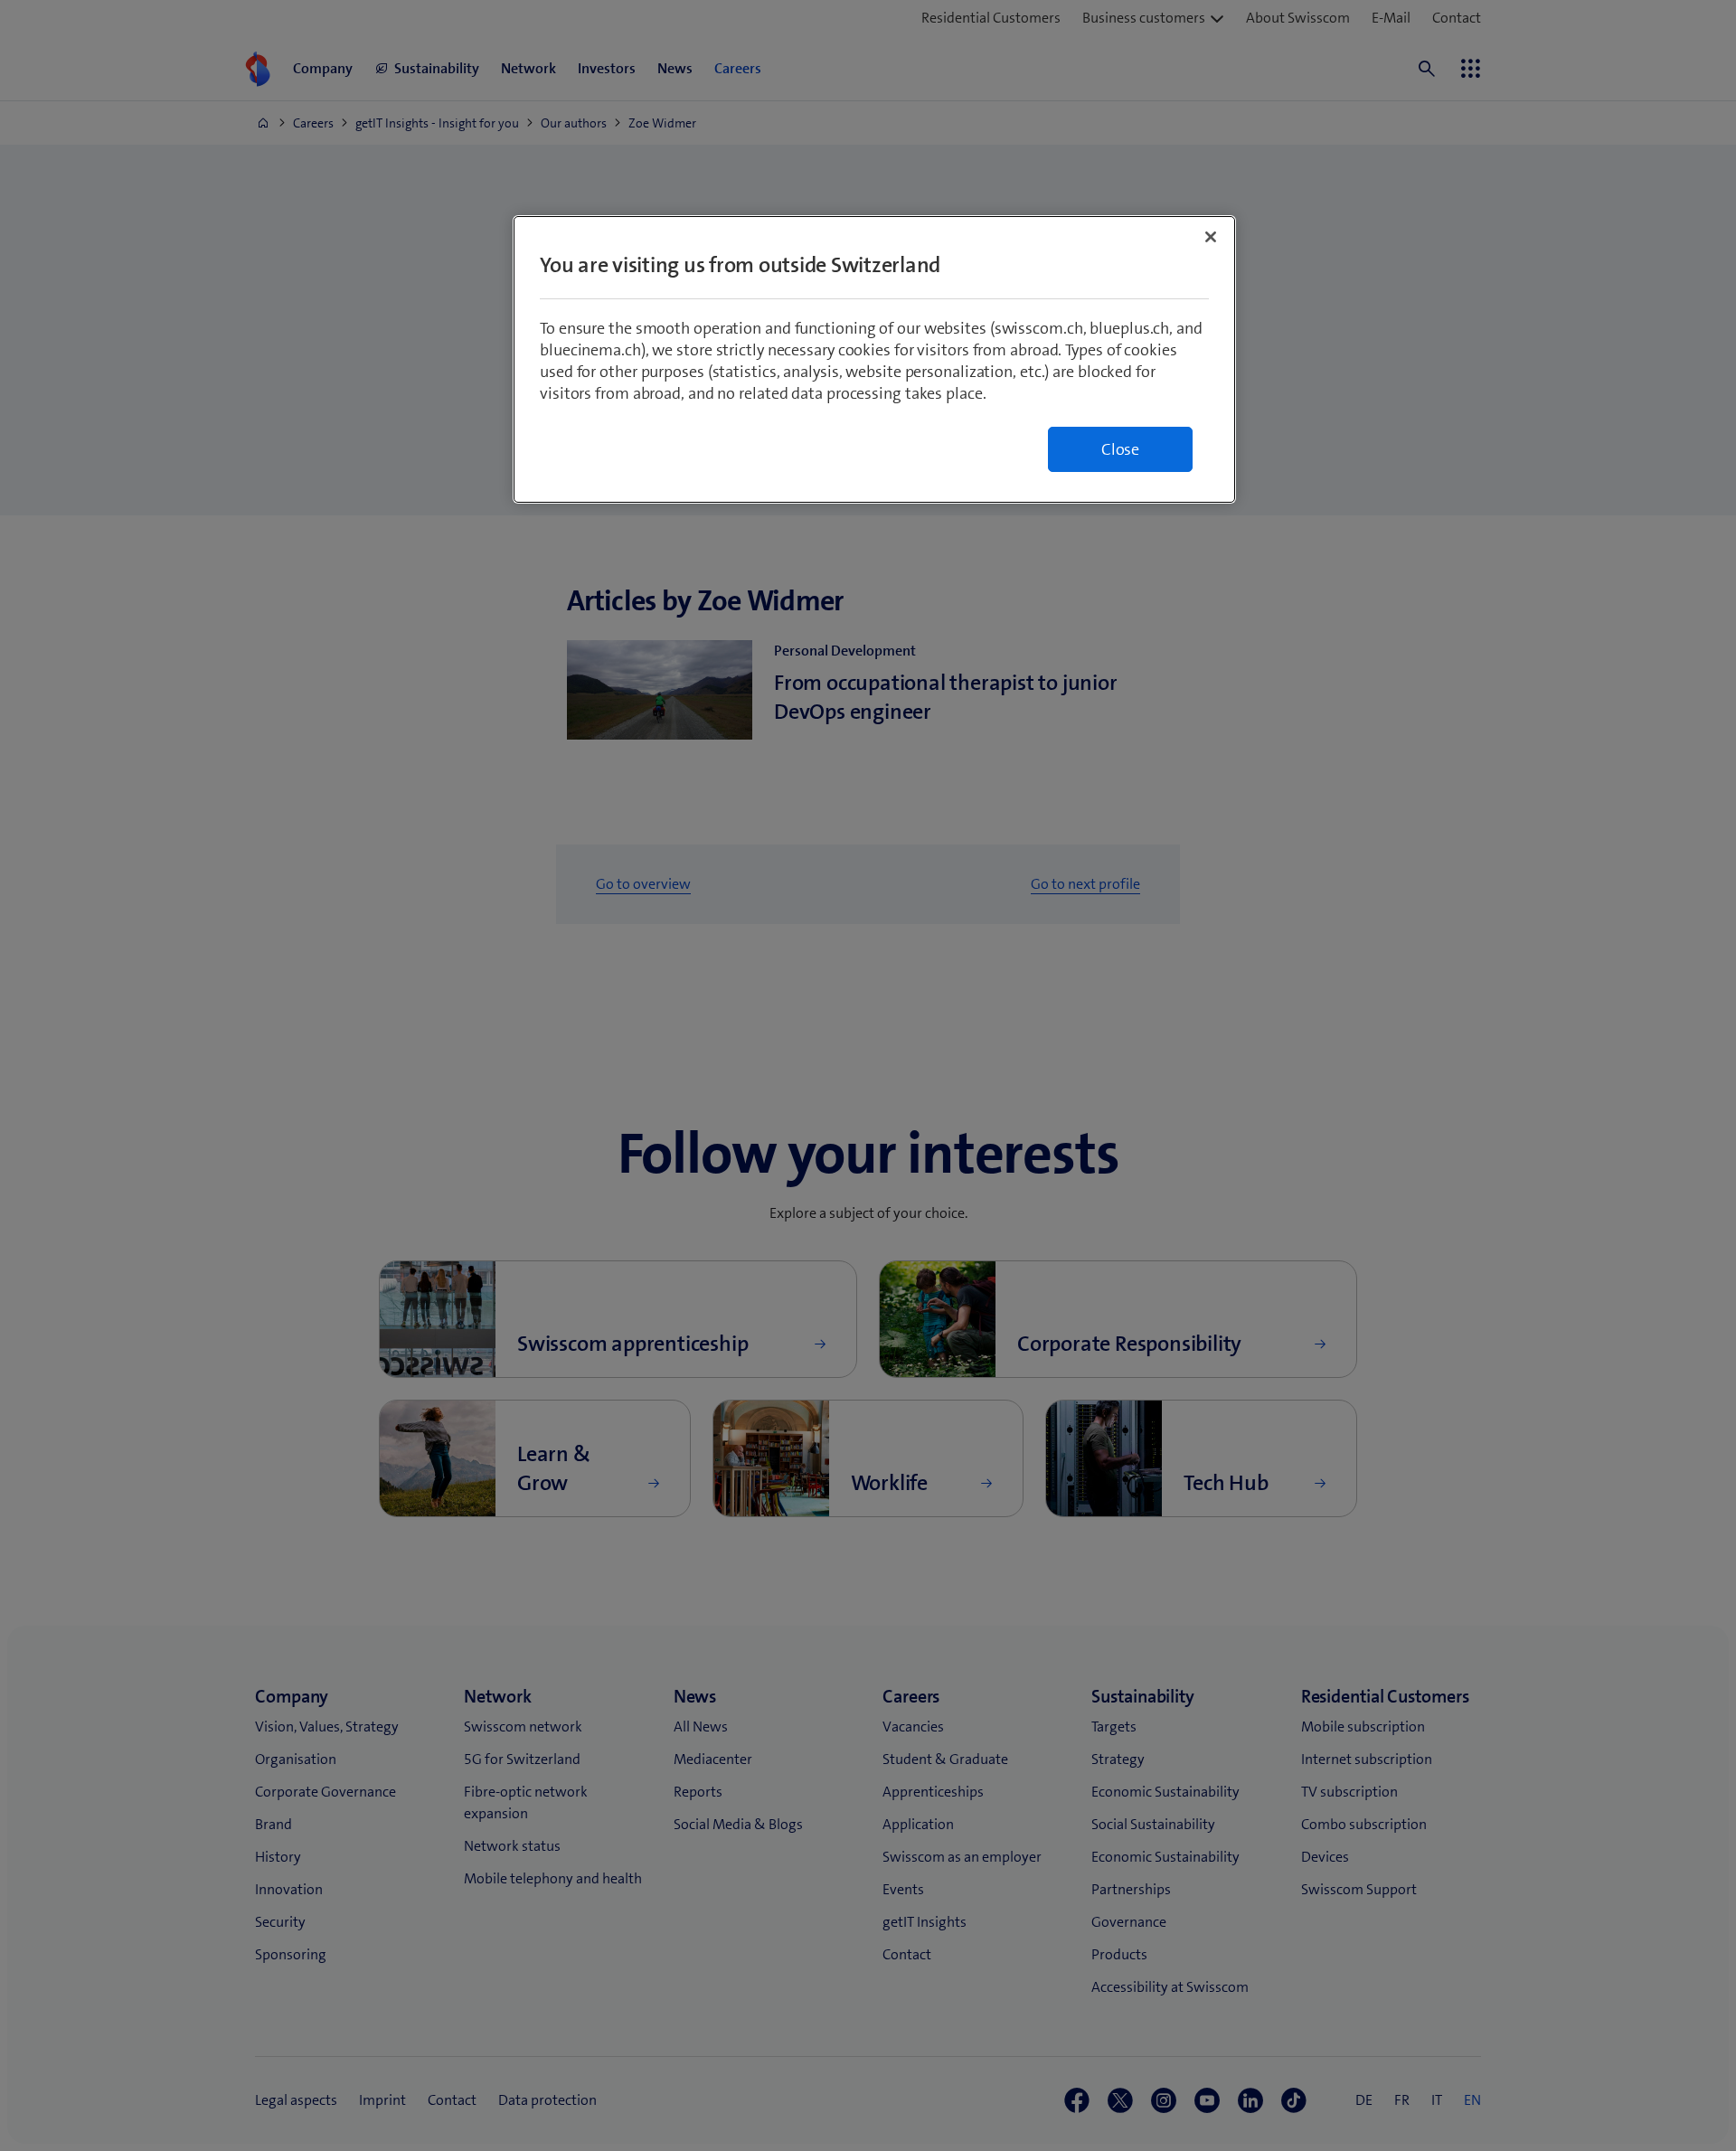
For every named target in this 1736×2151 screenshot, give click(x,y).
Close (1120, 449)
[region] (874, 359)
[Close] (1211, 237)
